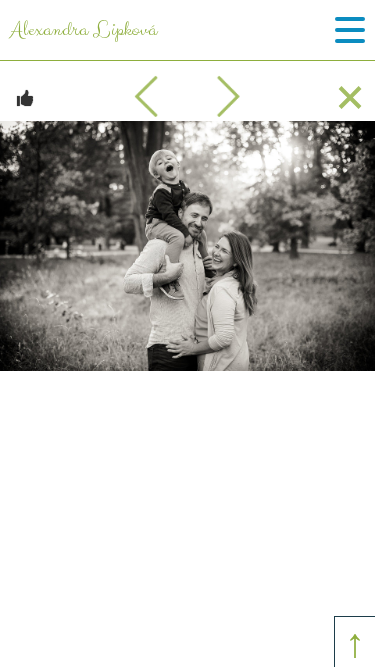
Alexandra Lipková (83, 30)
